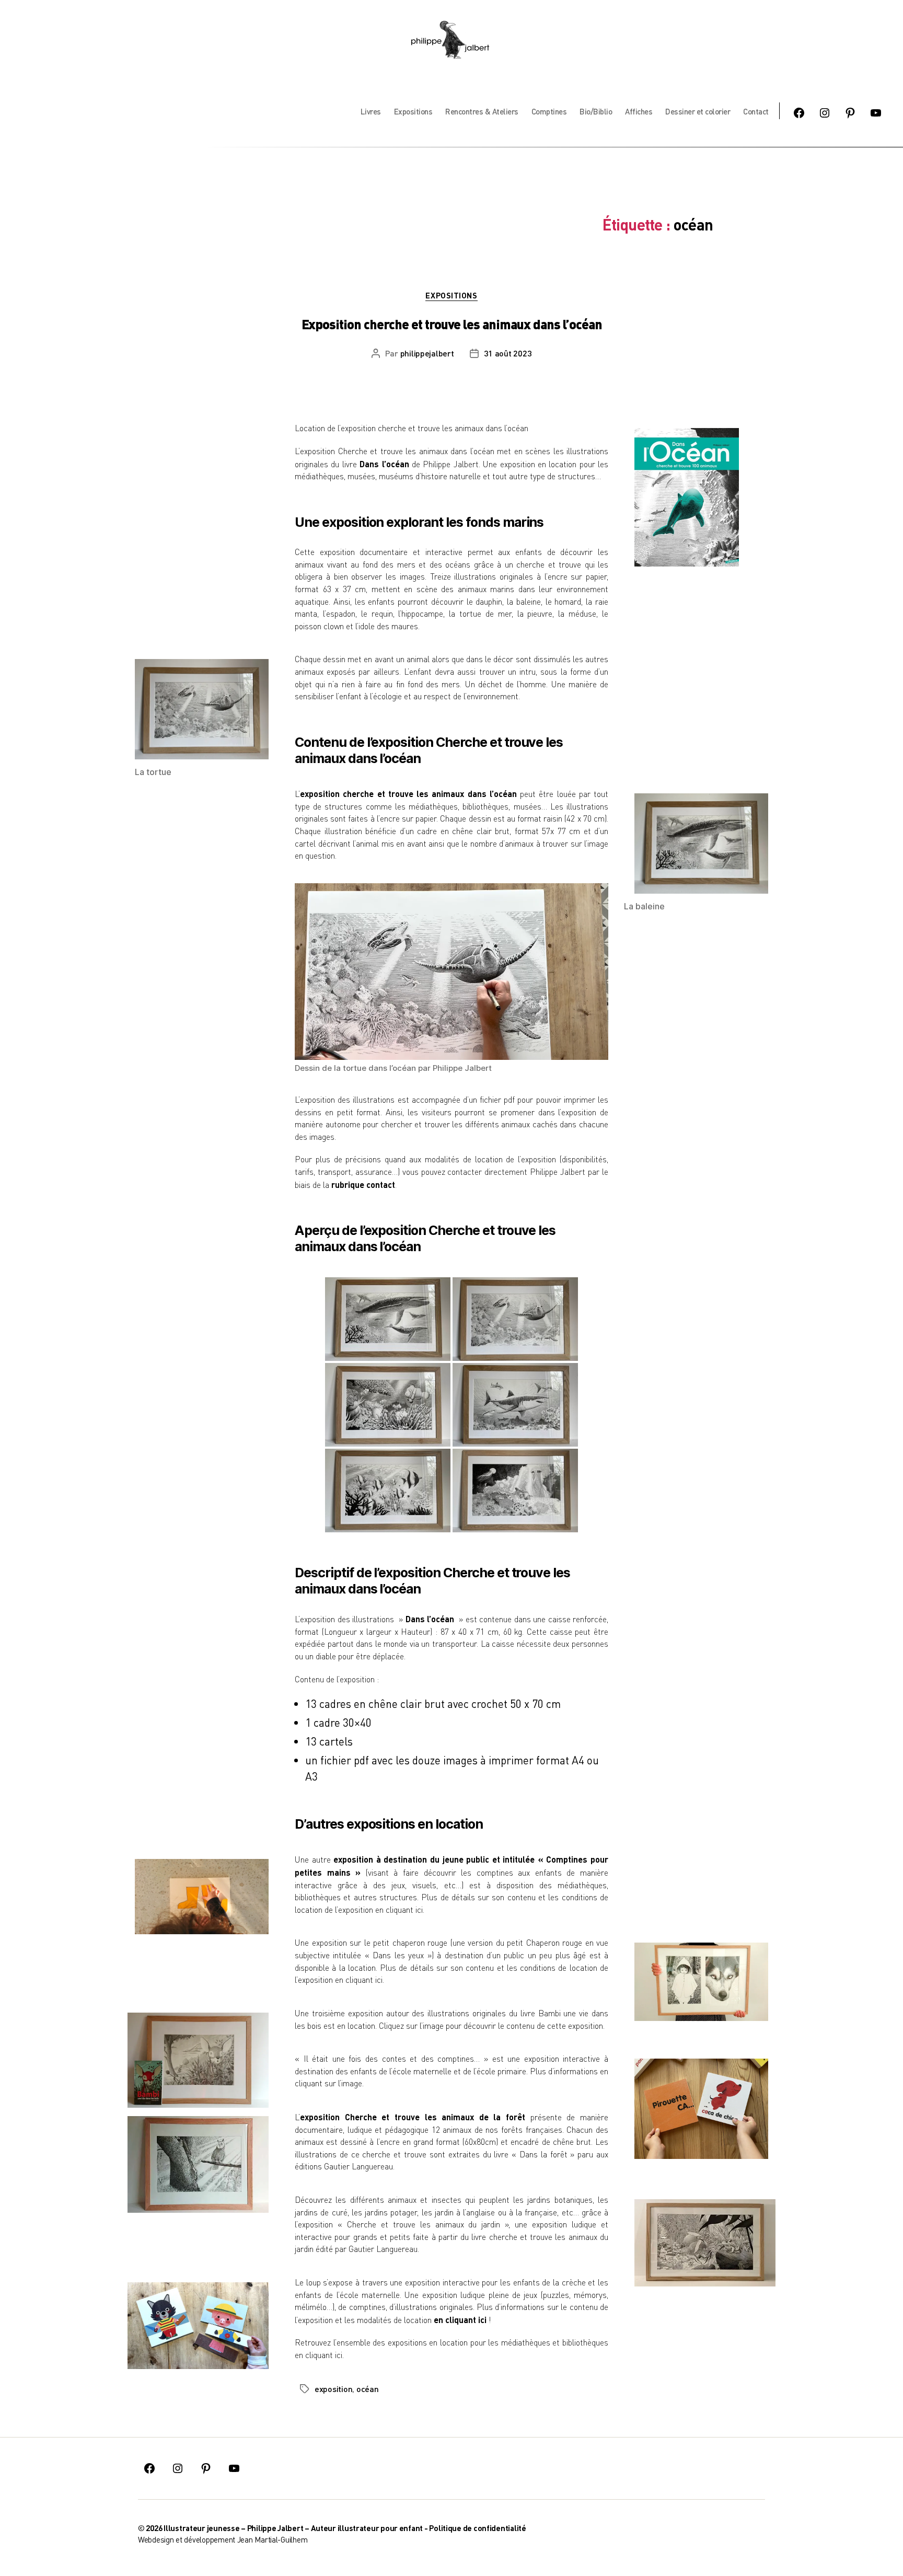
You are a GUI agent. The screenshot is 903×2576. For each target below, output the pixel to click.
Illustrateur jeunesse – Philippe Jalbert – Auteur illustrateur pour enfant (293, 2528)
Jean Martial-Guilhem (273, 2539)
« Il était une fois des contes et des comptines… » (391, 2059)
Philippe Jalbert (450, 464)
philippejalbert (427, 353)
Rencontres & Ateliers (482, 111)
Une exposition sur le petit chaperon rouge (371, 1943)
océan (368, 2389)
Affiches (639, 111)
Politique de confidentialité (477, 2528)
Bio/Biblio (596, 111)
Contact (756, 111)
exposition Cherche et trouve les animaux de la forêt (413, 2117)
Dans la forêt (543, 2154)
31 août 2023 (508, 353)
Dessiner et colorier (698, 111)
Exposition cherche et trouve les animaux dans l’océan (452, 324)
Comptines (549, 111)
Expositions (413, 111)
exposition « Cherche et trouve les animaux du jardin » (403, 2224)
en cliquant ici (399, 1910)
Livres (371, 111)
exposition (333, 2389)
